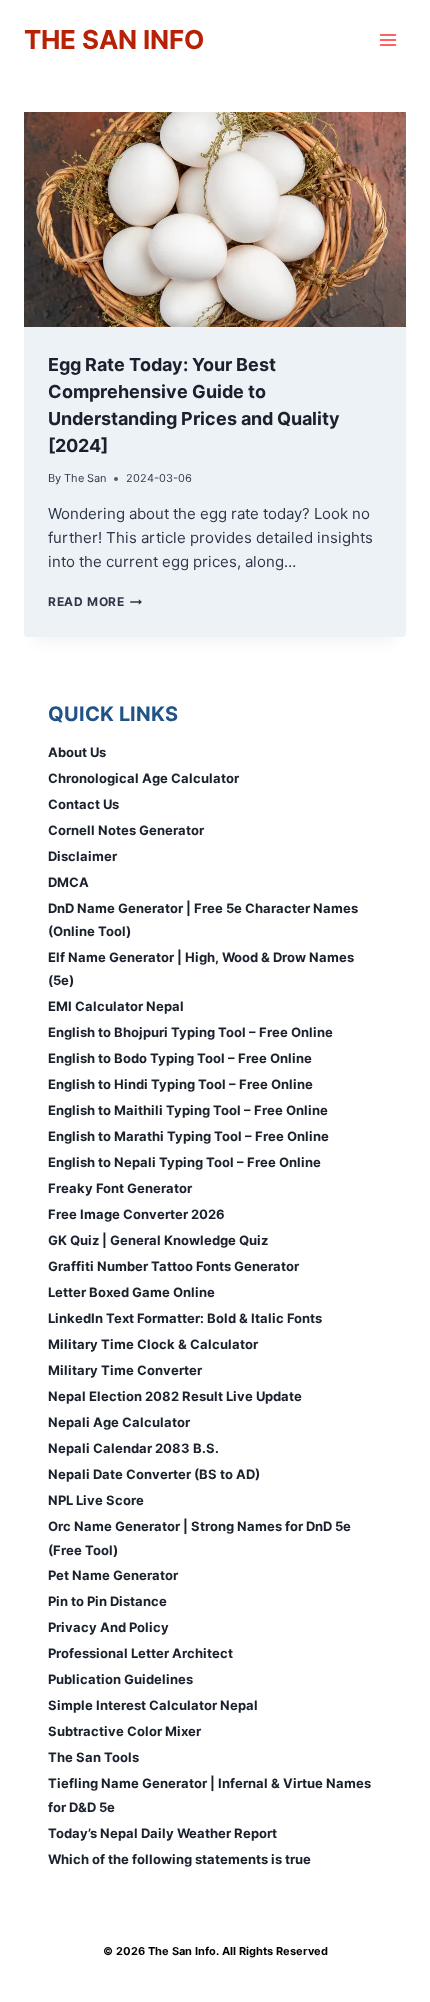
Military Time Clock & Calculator (153, 1344)
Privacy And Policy (108, 1627)
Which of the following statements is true (179, 1859)
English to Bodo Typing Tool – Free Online (180, 1058)
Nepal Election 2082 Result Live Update (175, 1396)
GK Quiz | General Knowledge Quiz (158, 1240)
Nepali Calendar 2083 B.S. (133, 1448)
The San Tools (93, 1757)
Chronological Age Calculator (143, 778)
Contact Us (83, 804)
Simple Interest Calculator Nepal (153, 1705)
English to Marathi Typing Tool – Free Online (188, 1136)
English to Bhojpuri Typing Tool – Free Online (190, 1032)
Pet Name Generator (113, 1575)
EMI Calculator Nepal (116, 1006)
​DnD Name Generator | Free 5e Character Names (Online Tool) (203, 919)
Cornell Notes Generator (126, 830)
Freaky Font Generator (120, 1188)
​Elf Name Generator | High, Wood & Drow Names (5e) (201, 968)
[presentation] (215, 219)
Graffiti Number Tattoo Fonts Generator (173, 1266)
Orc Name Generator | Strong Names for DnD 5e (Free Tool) (199, 1537)
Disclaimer (82, 856)
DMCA (68, 882)
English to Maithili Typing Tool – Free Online (188, 1110)
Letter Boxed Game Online (131, 1292)
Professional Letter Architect (140, 1653)
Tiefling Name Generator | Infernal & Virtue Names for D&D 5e (209, 1794)
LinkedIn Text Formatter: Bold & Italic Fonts (185, 1318)
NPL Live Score (96, 1500)
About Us (77, 752)
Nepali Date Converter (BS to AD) (154, 1474)
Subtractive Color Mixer (124, 1731)
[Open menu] (387, 39)
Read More (95, 601)
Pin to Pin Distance (107, 1601)
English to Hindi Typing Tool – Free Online (180, 1084)
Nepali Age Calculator (119, 1422)
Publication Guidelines (120, 1679)
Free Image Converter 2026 (136, 1214)
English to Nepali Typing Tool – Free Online (184, 1162)
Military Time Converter (125, 1370)
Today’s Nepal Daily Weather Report (162, 1833)
